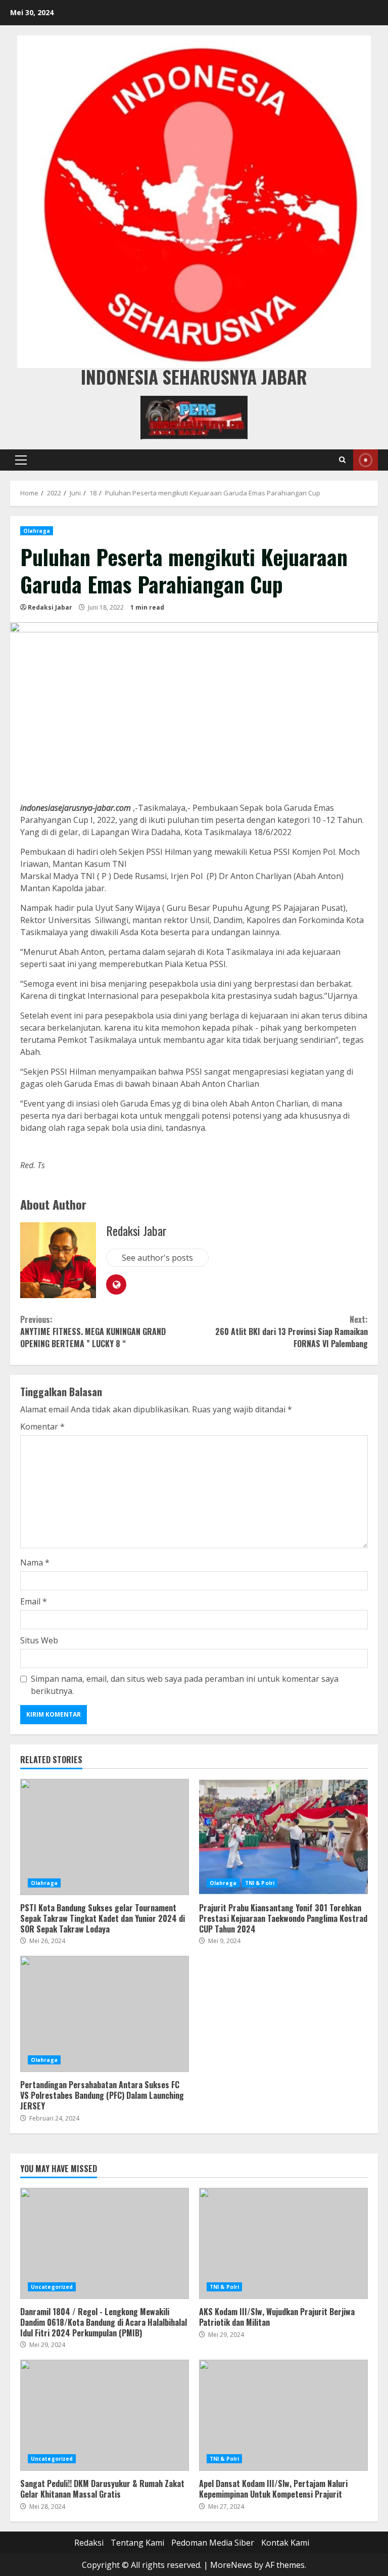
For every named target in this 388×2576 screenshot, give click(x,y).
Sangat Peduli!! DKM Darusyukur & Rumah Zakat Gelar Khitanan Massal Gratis (105, 2415)
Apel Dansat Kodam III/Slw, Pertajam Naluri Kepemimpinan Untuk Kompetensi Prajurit (283, 2415)
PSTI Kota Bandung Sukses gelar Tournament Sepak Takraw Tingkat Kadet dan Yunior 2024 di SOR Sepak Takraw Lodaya (105, 1837)
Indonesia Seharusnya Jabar (194, 377)
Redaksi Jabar (50, 607)
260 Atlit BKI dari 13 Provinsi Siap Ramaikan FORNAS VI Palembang (292, 1331)
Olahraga (37, 531)
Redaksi (89, 2543)
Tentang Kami (137, 2543)
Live (366, 460)
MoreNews (231, 2565)
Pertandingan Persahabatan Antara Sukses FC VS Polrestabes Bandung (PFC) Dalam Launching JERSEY (105, 2014)
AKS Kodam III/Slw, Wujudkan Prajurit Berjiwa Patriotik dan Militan (283, 2243)
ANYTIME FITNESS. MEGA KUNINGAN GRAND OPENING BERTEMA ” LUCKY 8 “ (93, 1331)
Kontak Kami (285, 2543)
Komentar (42, 1427)
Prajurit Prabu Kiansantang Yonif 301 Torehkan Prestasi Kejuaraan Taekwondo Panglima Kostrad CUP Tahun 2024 (283, 1837)
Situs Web (39, 1640)
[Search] (342, 460)
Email (34, 1601)
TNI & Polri (260, 1883)
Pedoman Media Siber (213, 2543)
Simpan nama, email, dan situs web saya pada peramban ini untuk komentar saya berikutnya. (185, 1685)
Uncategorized (52, 2287)
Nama (35, 1562)
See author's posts (157, 1258)
